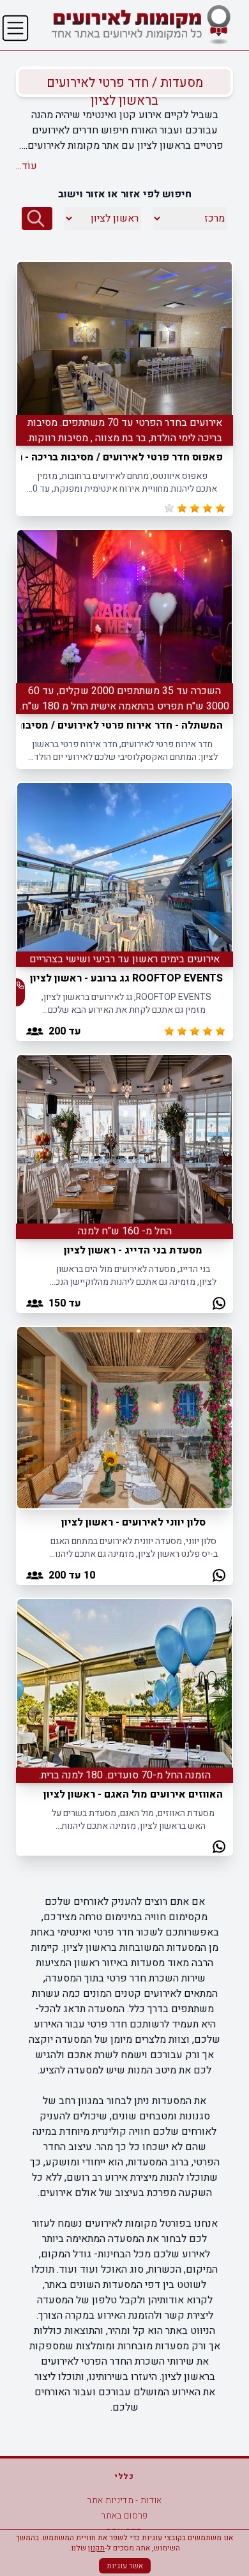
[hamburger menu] (15, 28)
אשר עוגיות (125, 2566)
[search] (37, 218)
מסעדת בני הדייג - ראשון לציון (133, 1250)
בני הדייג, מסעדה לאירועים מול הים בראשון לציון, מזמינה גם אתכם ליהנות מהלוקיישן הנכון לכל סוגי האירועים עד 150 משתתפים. (133, 1276)
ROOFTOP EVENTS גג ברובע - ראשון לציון (126, 978)
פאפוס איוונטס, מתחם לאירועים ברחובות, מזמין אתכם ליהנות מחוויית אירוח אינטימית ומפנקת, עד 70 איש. (122, 482)
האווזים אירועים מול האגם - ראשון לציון (133, 1794)
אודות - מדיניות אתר (124, 2500)
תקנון (96, 2548)
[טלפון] (20, 985)
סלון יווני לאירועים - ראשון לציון (133, 1522)
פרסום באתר (124, 2516)
